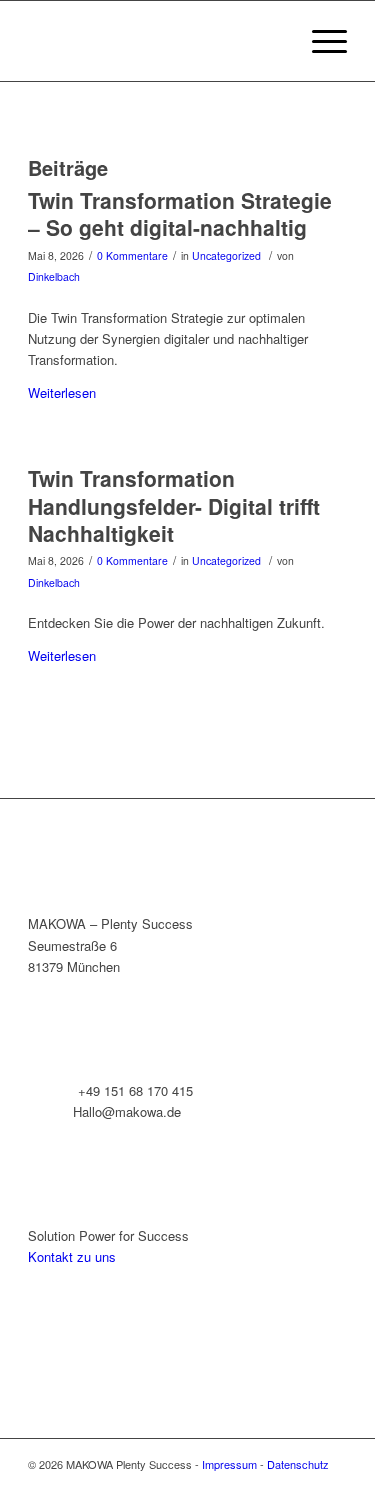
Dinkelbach (54, 276)
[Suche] (272, 41)
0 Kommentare (132, 255)
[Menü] (319, 41)
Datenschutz (298, 1464)
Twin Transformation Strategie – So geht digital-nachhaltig (180, 213)
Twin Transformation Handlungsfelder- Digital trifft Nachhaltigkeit (174, 505)
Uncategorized (226, 255)
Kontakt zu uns (72, 1256)
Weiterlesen (62, 392)
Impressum (229, 1464)
